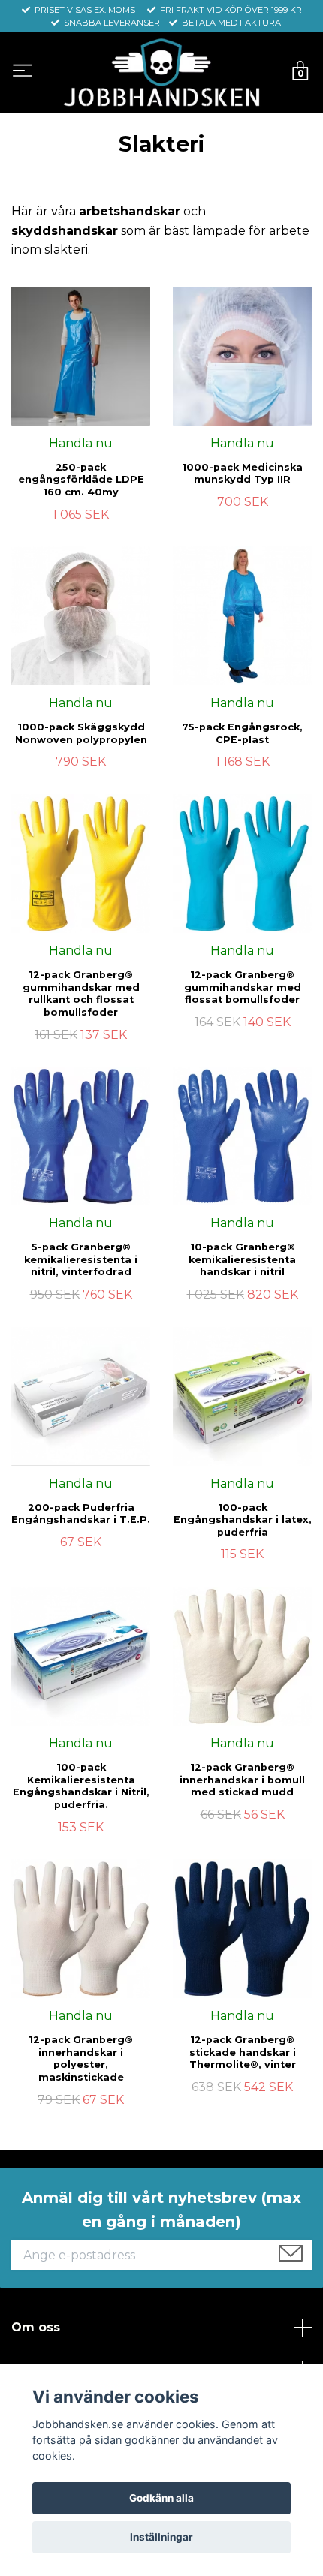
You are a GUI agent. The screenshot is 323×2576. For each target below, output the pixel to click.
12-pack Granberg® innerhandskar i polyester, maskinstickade (81, 2058)
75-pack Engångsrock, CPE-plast (242, 733)
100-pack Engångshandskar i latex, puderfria (243, 1520)
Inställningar (161, 2537)
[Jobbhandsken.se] (161, 72)
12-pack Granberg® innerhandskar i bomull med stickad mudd (242, 1780)
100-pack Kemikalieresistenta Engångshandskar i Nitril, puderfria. (81, 1786)
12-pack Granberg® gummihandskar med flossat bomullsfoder (243, 987)
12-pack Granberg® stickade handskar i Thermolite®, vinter (243, 2052)
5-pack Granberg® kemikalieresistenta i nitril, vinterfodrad (81, 1259)
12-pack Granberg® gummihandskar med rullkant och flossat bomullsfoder (81, 993)
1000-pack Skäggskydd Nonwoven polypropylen (81, 733)
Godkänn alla (161, 2498)
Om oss (36, 2327)
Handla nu (81, 443)
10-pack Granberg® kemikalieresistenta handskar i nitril (242, 1259)
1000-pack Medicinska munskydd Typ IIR (242, 474)
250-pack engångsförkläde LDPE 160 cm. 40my (81, 480)
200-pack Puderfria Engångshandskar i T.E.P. (81, 1514)
